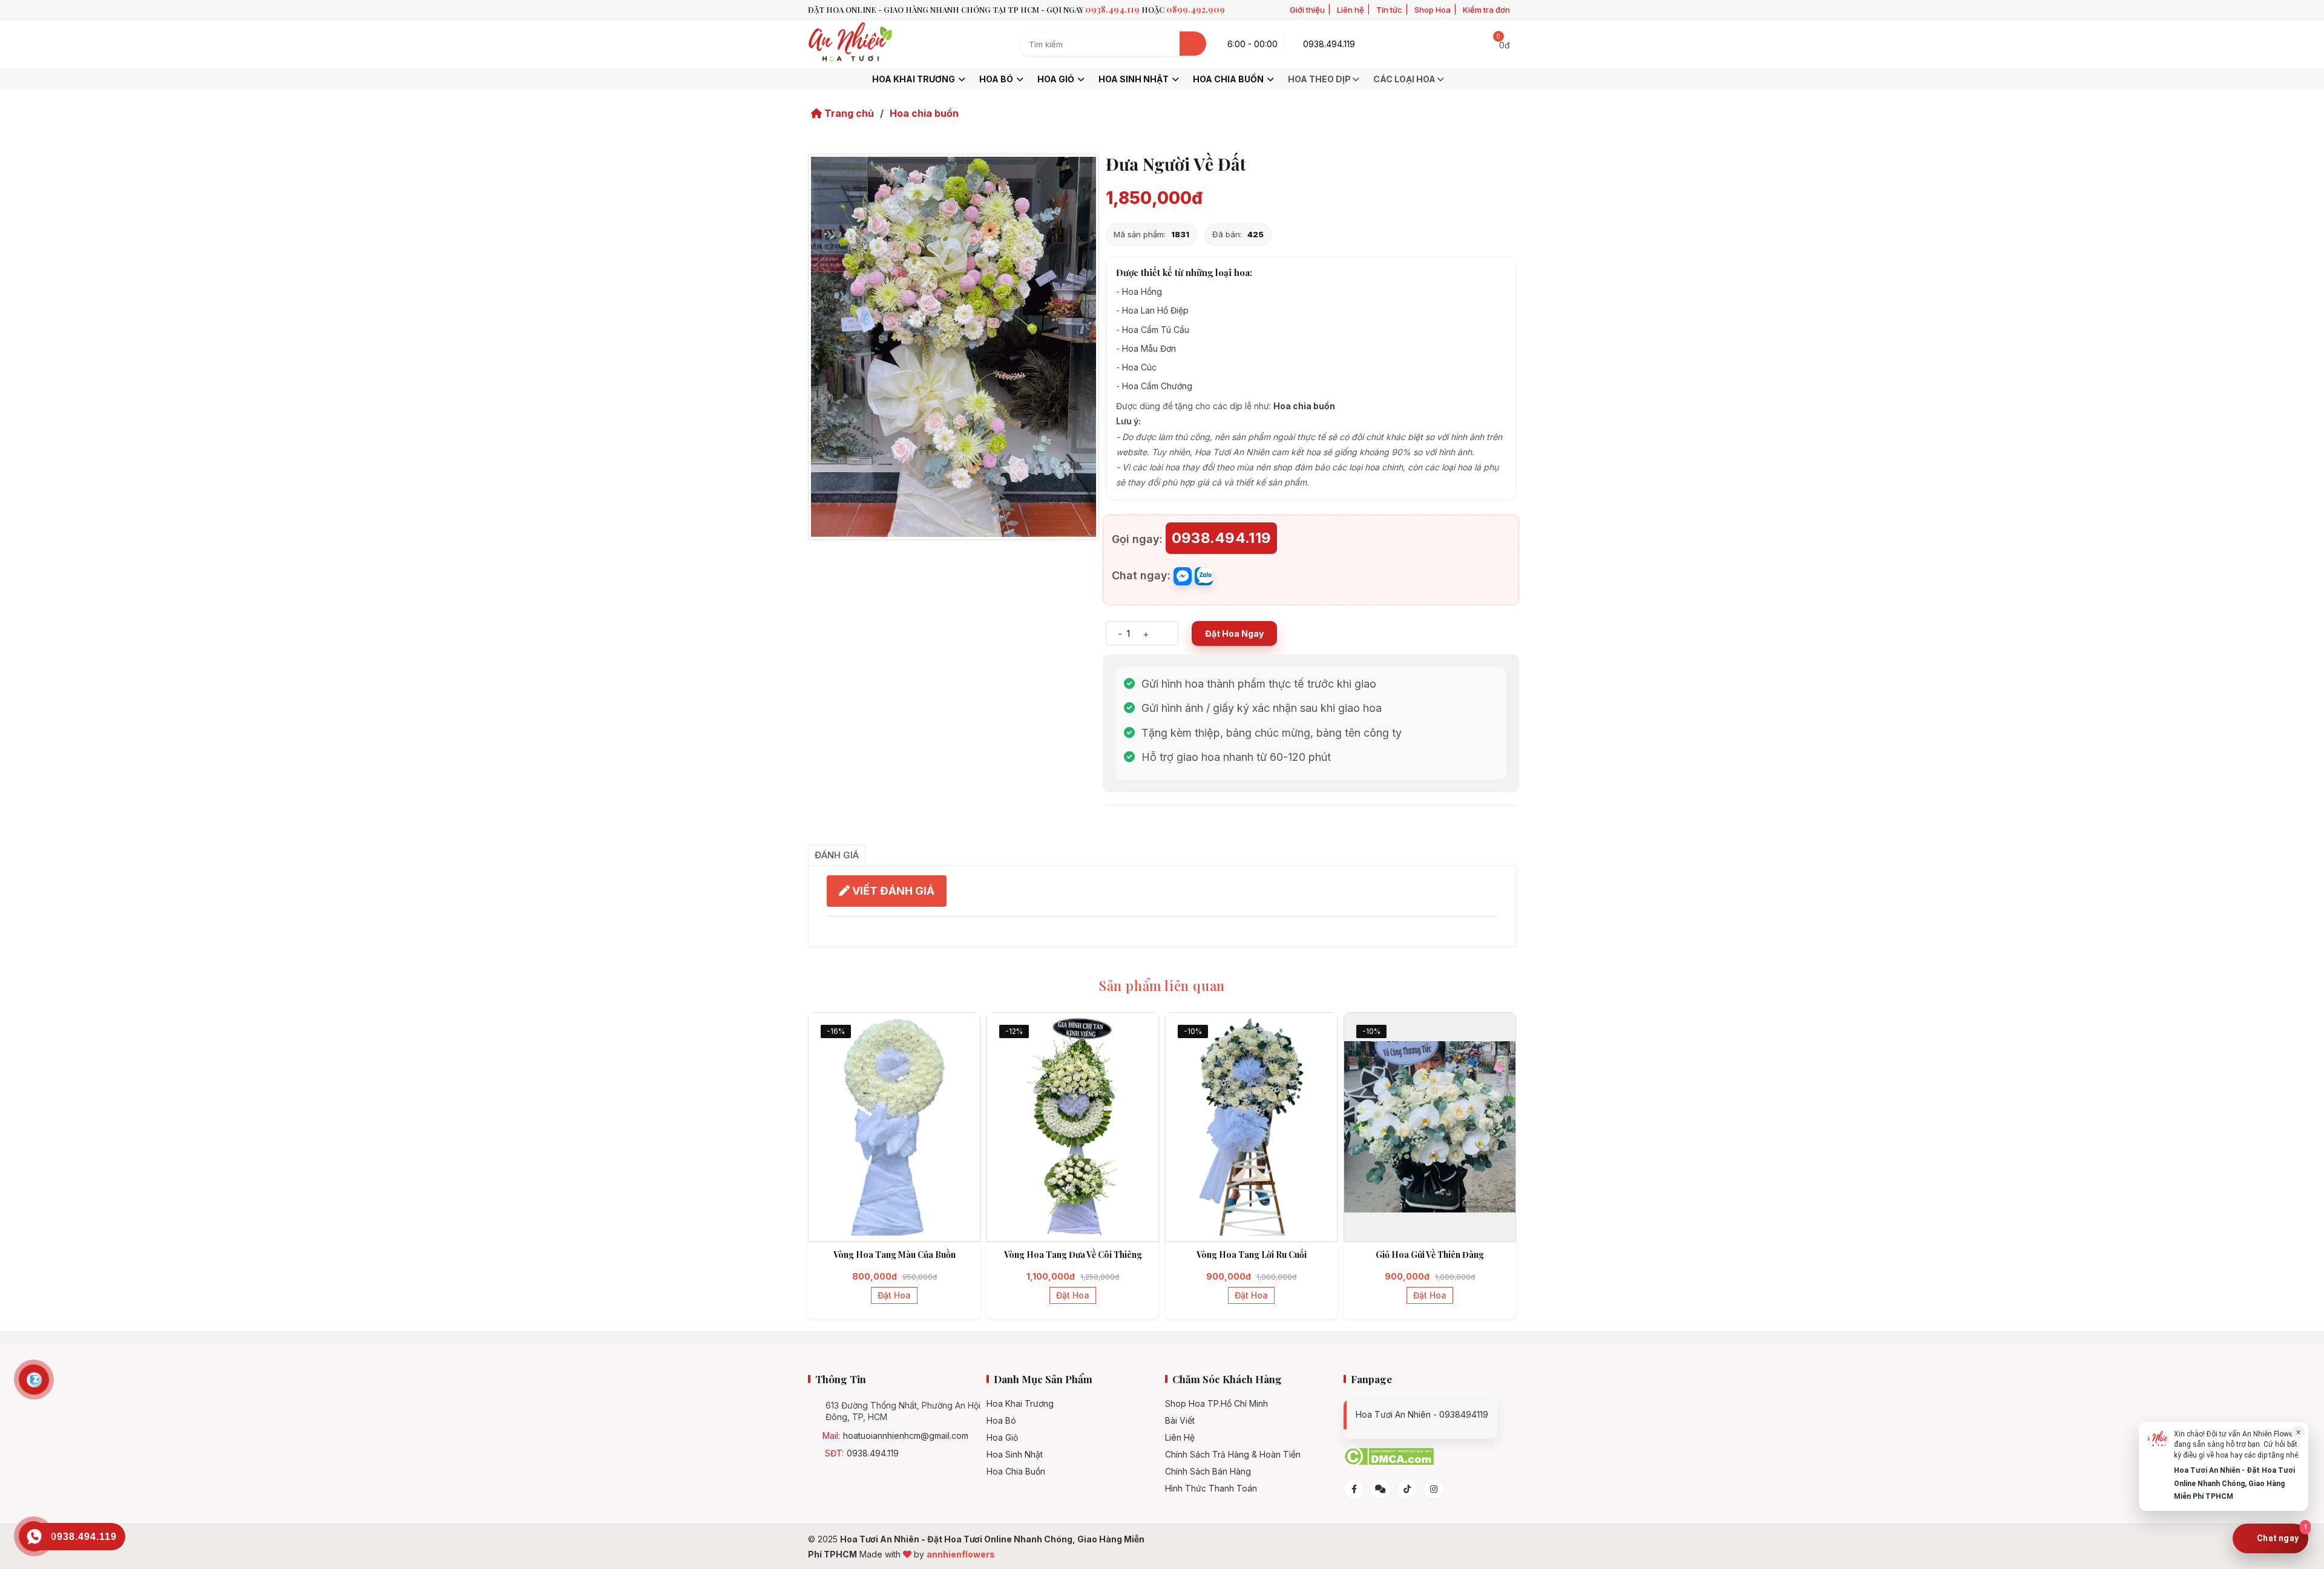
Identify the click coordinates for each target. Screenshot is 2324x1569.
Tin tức (1389, 10)
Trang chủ (848, 113)
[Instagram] (1434, 1489)
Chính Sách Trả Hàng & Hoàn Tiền (1233, 1455)
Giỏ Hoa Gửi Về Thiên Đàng (1430, 1255)
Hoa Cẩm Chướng (1157, 386)
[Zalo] (1380, 1489)
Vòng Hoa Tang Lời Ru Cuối (1252, 1255)
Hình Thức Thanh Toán (1211, 1488)
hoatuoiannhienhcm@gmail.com (906, 1436)
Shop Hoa (1433, 10)
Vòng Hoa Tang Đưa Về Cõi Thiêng (1073, 1255)
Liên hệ (1351, 10)
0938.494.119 (873, 1453)
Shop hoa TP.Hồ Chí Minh (1216, 1404)
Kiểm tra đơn (1486, 10)
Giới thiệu (1307, 10)
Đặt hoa (894, 1295)
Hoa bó (997, 79)
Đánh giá (837, 855)
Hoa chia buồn (1229, 79)
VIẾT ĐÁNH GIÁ (892, 891)
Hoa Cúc (1139, 367)
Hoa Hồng (1142, 291)
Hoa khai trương (914, 79)
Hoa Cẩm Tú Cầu (1156, 330)
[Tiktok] (1407, 1489)
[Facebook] (1354, 1489)
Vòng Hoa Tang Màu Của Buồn (894, 1255)
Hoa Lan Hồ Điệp (1155, 310)
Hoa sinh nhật (1134, 79)
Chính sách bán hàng (1208, 1472)
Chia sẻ (1124, 825)
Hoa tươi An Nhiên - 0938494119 (1422, 1414)
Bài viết (1180, 1421)
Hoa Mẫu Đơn (1149, 348)
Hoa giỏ (1057, 79)
